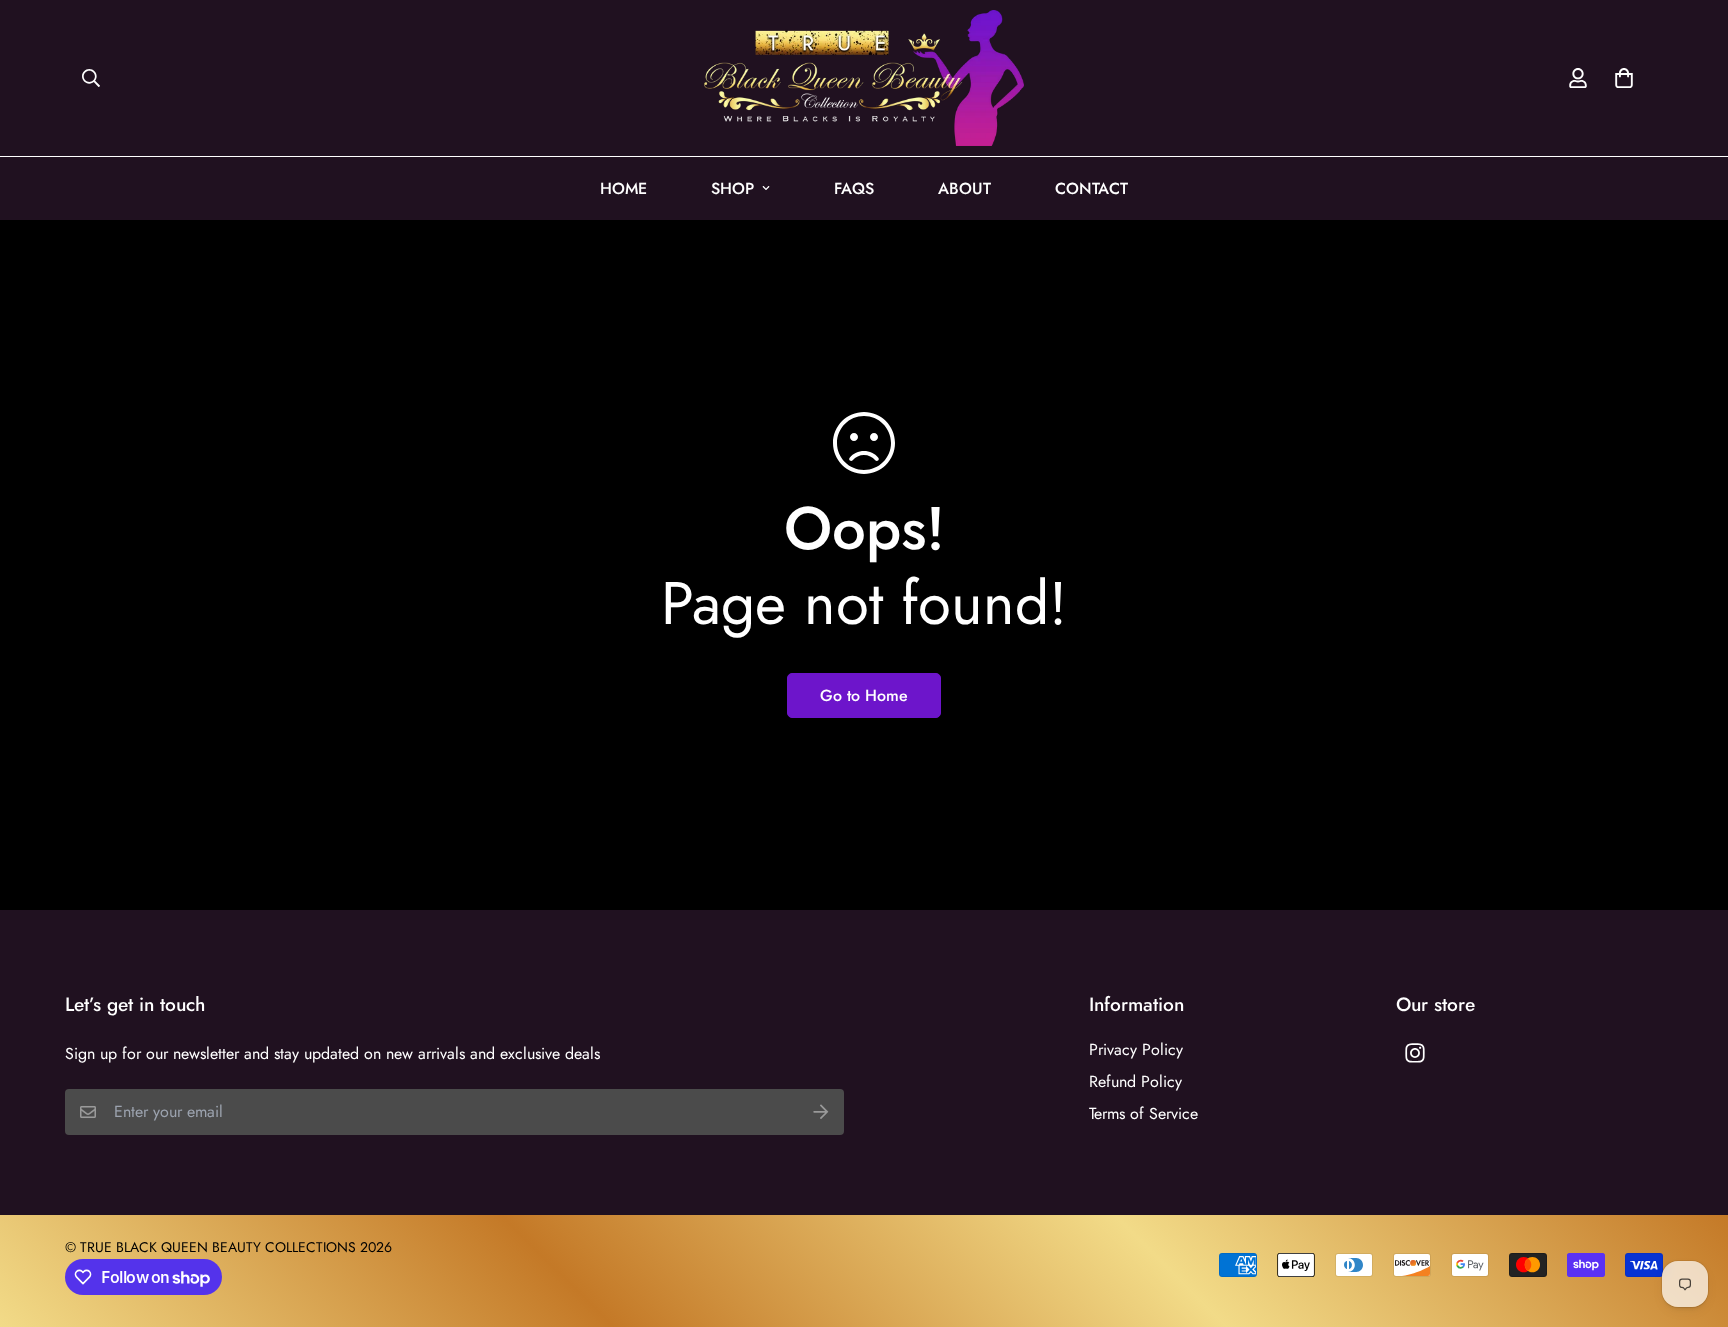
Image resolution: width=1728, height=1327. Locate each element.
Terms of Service (1143, 1113)
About (964, 188)
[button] (1620, 78)
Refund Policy (1135, 1081)
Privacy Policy (1136, 1049)
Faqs (854, 188)
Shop (732, 188)
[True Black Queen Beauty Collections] (864, 78)
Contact (1091, 188)
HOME (623, 188)
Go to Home (864, 695)
